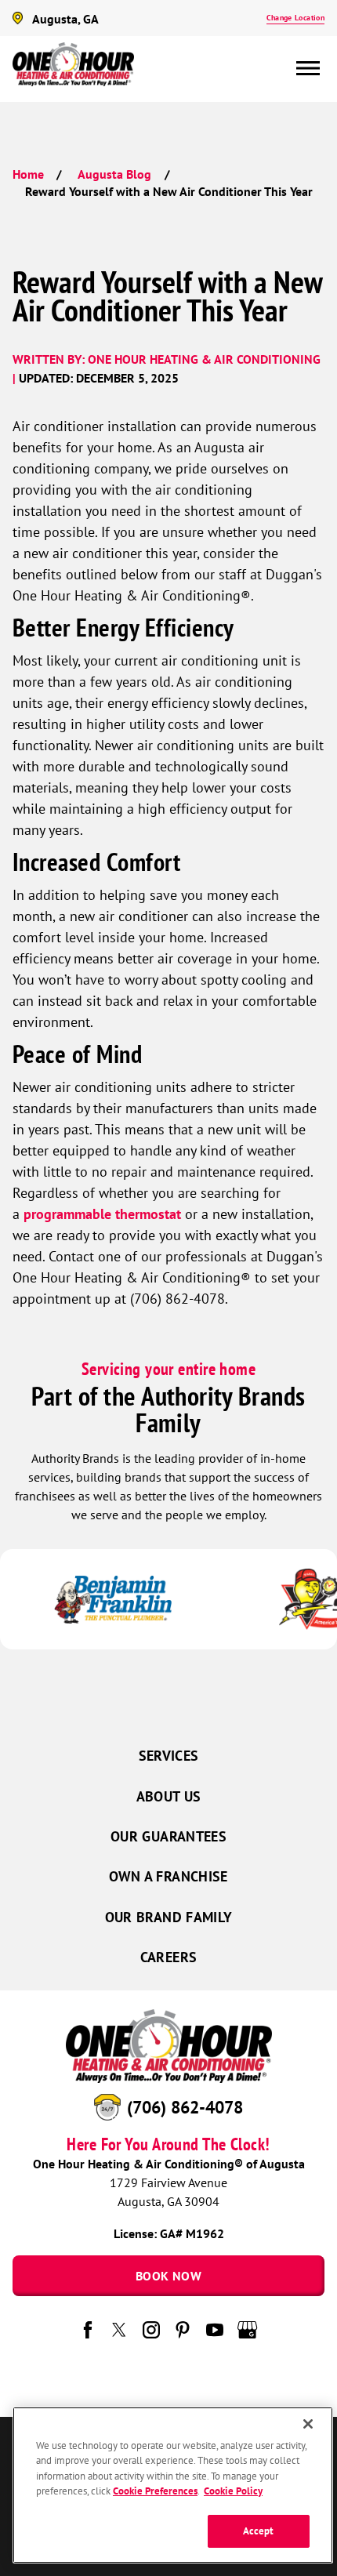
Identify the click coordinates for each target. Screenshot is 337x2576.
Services (169, 1756)
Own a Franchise (168, 1876)
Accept (259, 2531)
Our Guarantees (168, 1836)
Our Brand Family (169, 1917)
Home (28, 174)
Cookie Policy (233, 2491)
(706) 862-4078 (185, 2107)
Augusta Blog (114, 174)
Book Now (168, 2276)
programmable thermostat (102, 1214)
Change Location (295, 18)
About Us (169, 1796)
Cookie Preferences (155, 2491)
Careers (169, 1957)
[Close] (308, 2424)
